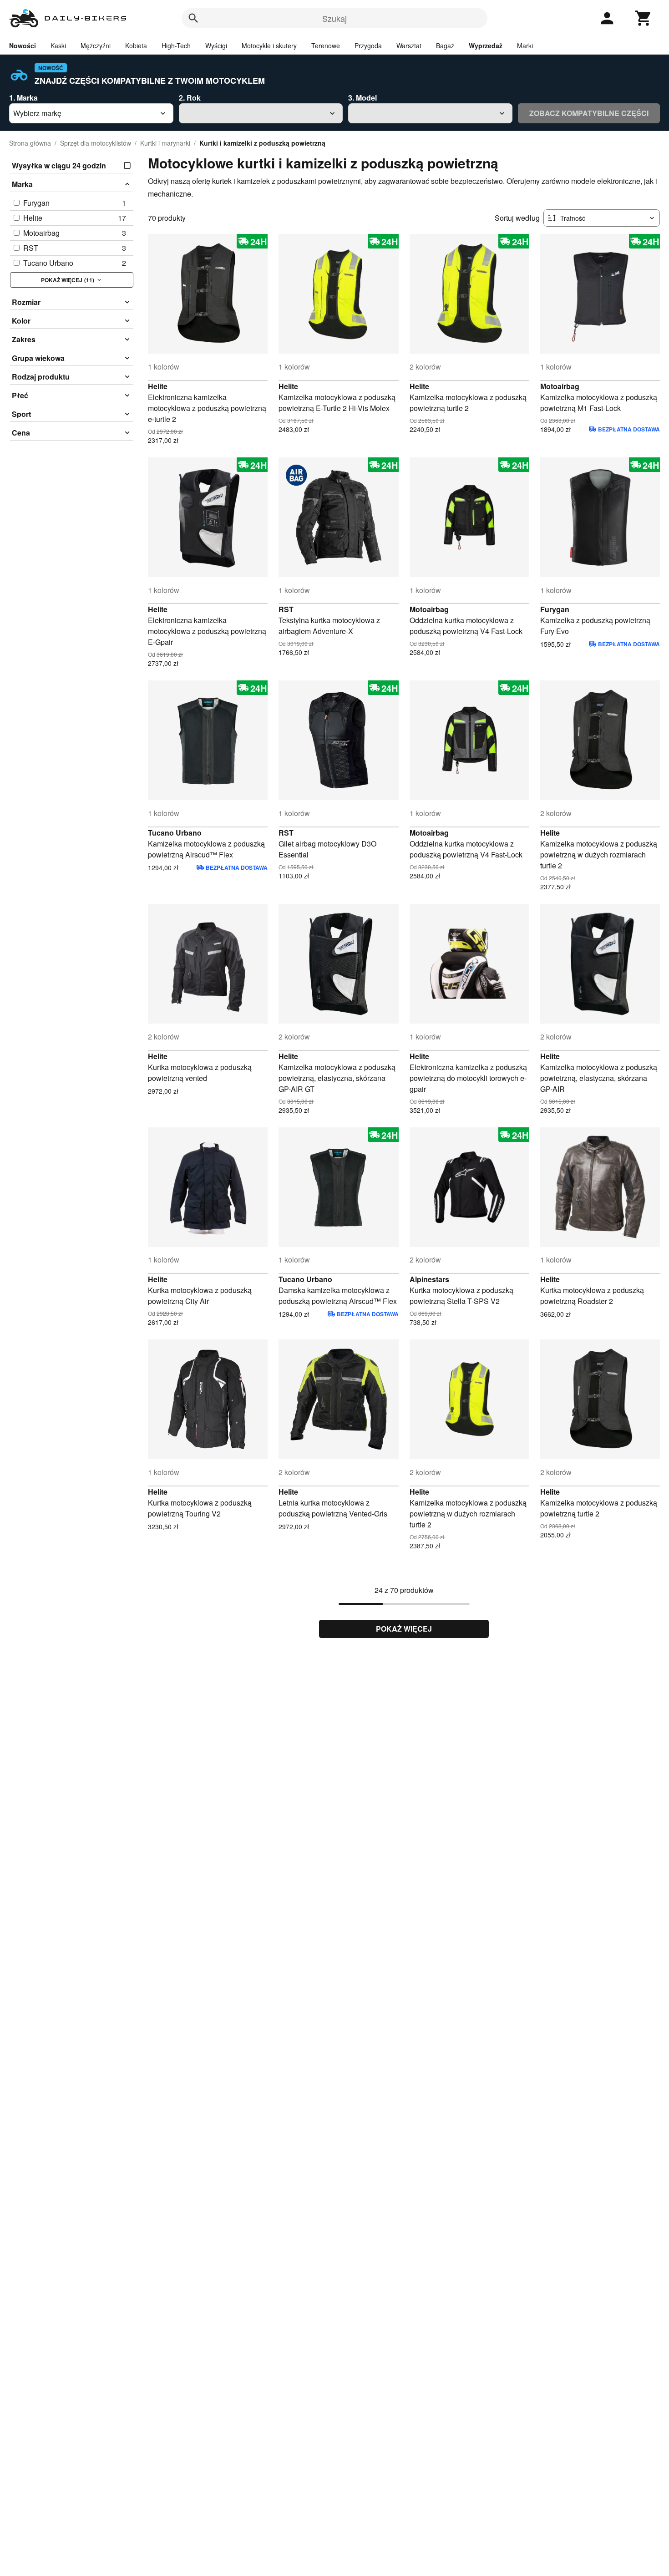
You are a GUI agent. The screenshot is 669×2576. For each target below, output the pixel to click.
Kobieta (136, 46)
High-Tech (176, 46)
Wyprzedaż (486, 46)
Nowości (23, 46)
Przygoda (368, 46)
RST (286, 609)
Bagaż (445, 46)
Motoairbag (560, 386)
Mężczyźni (96, 46)
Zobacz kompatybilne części (589, 113)
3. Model (362, 98)
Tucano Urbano (175, 833)
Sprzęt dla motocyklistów (96, 143)
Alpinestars (429, 1279)
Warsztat (409, 46)
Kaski (58, 46)
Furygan (555, 609)
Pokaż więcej (404, 1629)
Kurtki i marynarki (165, 143)
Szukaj (334, 18)
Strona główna (30, 143)
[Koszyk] (644, 18)
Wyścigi (216, 46)
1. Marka (23, 98)
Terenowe (326, 46)
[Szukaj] (193, 18)
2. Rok (190, 98)
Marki (525, 46)
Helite (158, 386)
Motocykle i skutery (269, 46)
